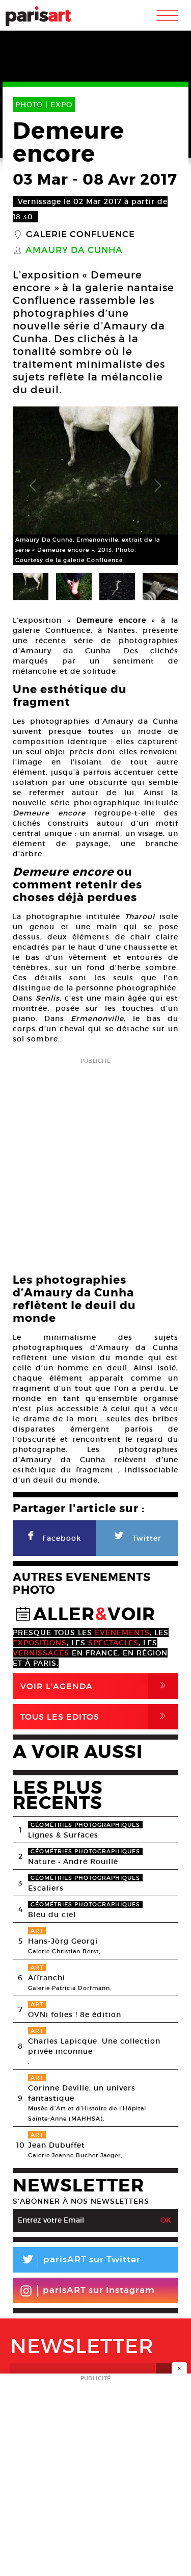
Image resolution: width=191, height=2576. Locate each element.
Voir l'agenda (95, 1686)
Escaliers (46, 1888)
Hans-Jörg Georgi (63, 1941)
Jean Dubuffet (57, 2145)
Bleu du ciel (52, 1915)
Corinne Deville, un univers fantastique (82, 2093)
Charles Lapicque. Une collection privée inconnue (94, 2046)
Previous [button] (33, 486)
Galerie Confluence (80, 235)
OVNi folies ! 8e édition (75, 2014)
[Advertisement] (95, 1163)
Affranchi (47, 1978)
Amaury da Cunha (74, 250)
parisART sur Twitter (80, 2261)
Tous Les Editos (95, 1716)
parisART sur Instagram (99, 2290)
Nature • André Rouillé (73, 1861)
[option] (95, 486)
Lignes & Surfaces (63, 1835)
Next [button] (158, 486)
